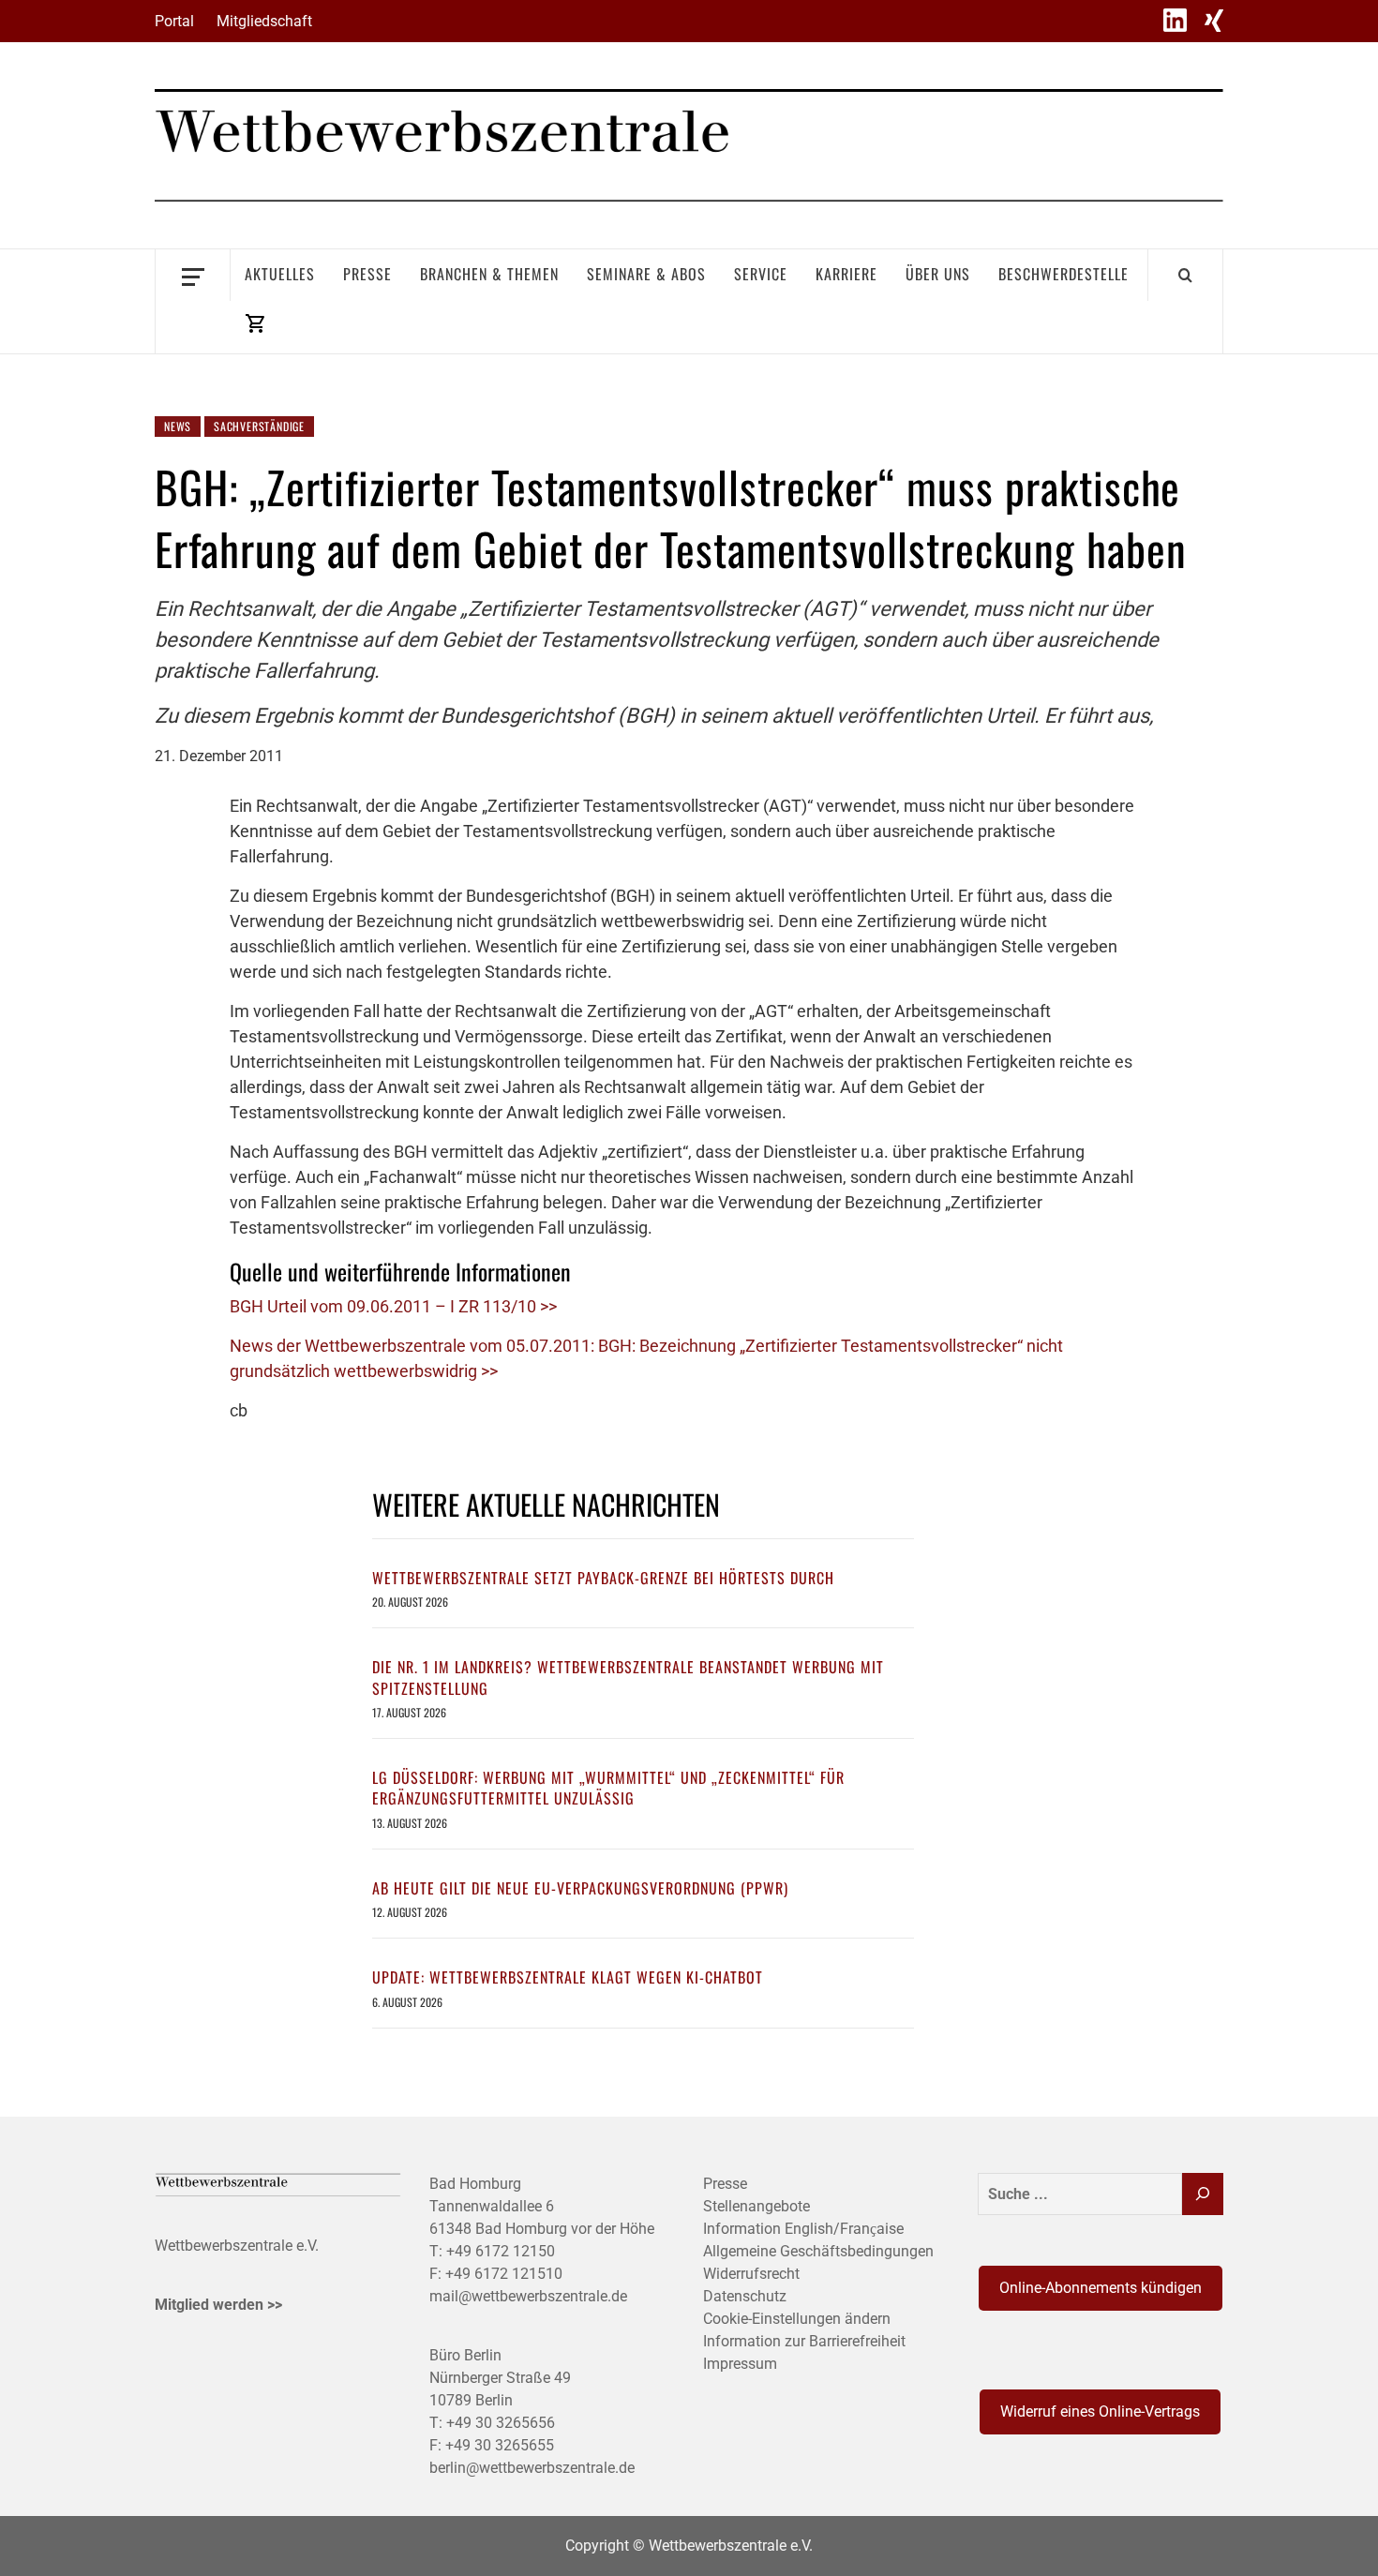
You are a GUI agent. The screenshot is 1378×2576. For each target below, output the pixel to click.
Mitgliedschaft (264, 21)
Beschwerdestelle (1063, 274)
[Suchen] (1203, 2194)
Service (761, 274)
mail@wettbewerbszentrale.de (528, 2296)
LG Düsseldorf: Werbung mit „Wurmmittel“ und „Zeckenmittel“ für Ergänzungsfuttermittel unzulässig (608, 1788)
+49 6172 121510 (504, 2274)
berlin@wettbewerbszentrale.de (532, 2468)
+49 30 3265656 (501, 2423)
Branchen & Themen (489, 274)
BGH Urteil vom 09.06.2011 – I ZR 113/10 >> (393, 1306)
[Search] (1185, 275)
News (178, 426)
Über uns (938, 274)
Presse (367, 274)
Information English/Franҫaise (803, 2229)
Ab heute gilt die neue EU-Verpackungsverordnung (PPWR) (580, 1888)
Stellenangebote (756, 2206)
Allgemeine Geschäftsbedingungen (818, 2251)
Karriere (846, 274)
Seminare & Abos (646, 274)
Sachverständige (259, 426)
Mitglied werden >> (218, 2305)
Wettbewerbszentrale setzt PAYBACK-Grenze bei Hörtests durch (603, 1578)
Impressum (740, 2364)
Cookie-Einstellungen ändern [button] (797, 2319)
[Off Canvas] (193, 275)
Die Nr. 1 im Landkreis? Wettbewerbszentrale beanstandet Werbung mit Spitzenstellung (628, 1677)
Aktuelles (280, 274)
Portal (174, 21)
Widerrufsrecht (751, 2274)
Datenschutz (745, 2296)
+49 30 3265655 (500, 2445)
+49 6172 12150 (501, 2251)
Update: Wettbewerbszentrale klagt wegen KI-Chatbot (568, 1977)
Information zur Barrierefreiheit (804, 2341)
